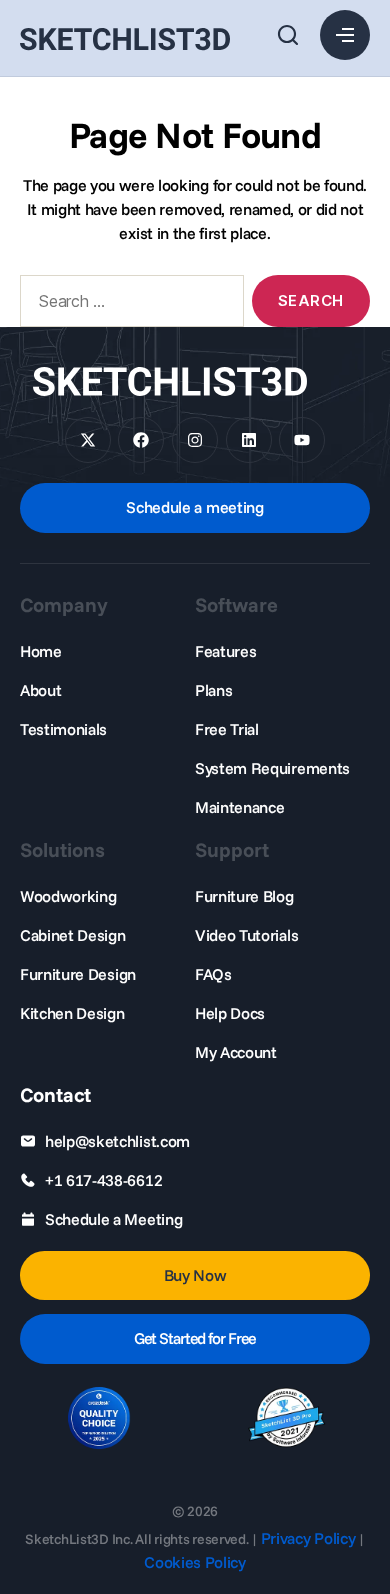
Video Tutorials (246, 935)
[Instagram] (195, 440)
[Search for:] (128, 305)
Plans (213, 690)
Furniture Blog (244, 896)
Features (225, 651)
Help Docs (230, 1013)
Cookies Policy (195, 1562)
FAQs (213, 974)
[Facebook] (141, 440)
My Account (236, 1052)
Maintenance (239, 807)
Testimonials (63, 729)
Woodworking (68, 896)
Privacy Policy (308, 1538)
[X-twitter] (88, 440)
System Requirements (272, 768)
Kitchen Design (72, 1013)
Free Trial (227, 729)
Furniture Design (78, 974)
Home (41, 651)
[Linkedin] (249, 440)
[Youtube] (302, 440)
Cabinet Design (73, 935)
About (40, 690)
